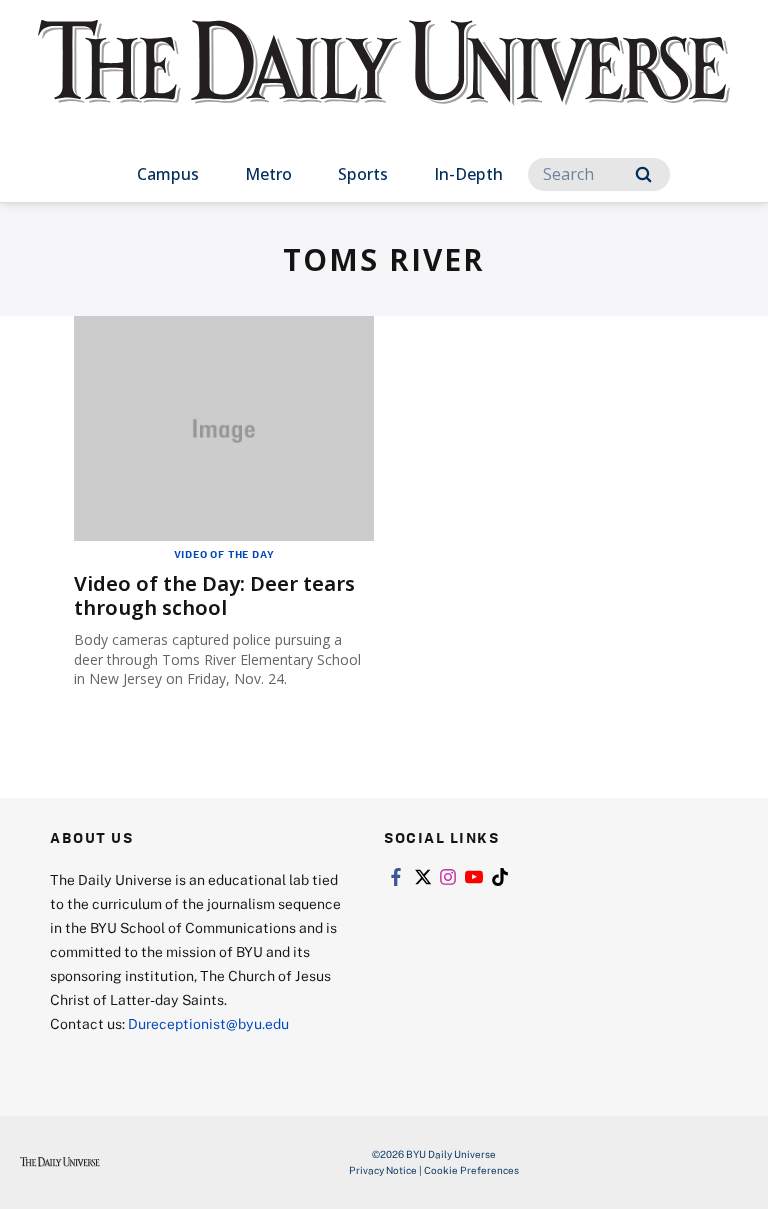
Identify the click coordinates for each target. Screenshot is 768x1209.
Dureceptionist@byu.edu (208, 1023)
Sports (363, 174)
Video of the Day (224, 554)
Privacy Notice (383, 1170)
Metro (268, 174)
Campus (168, 174)
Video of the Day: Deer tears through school (214, 595)
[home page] (383, 80)
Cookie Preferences (471, 1170)
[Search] (643, 174)
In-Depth (468, 174)
